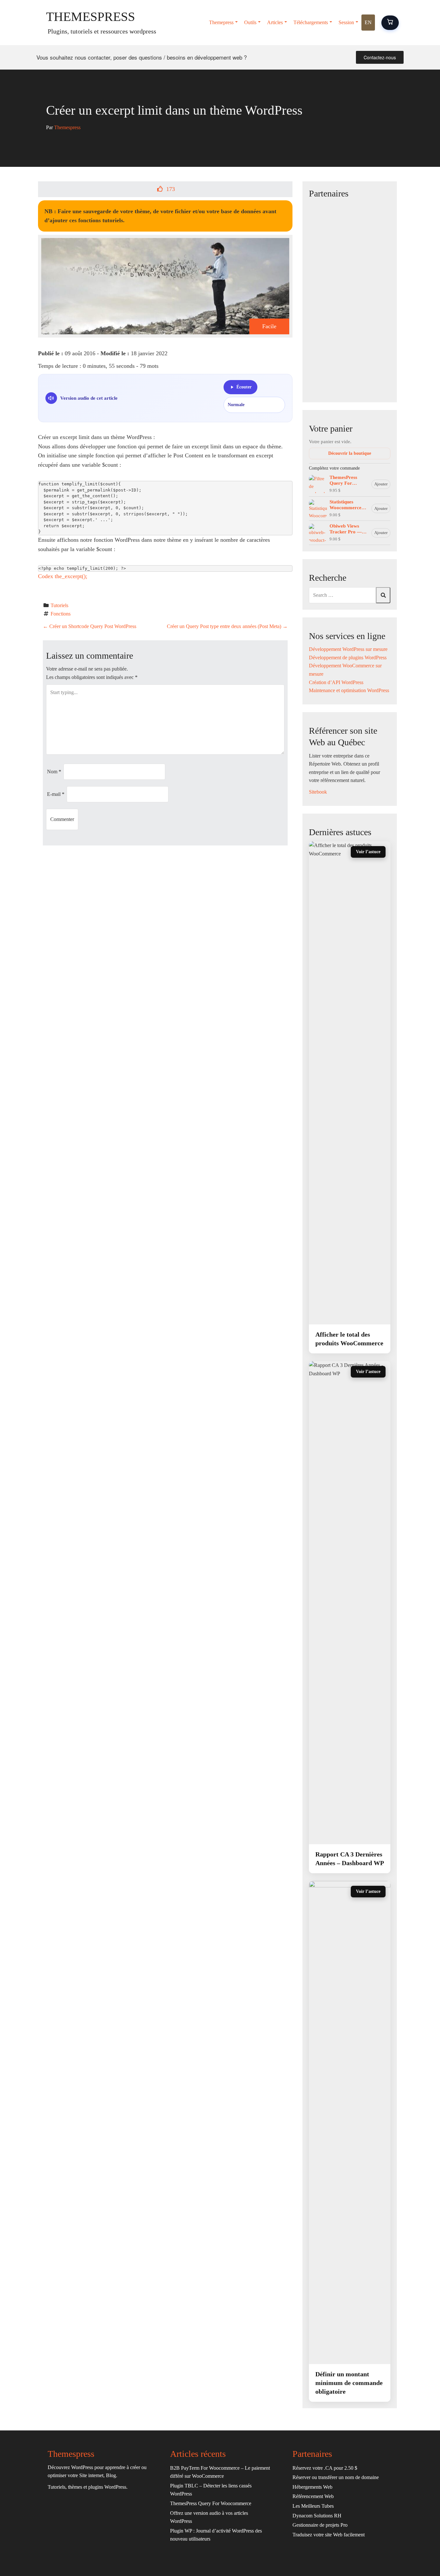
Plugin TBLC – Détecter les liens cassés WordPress (211, 2490)
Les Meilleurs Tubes (313, 2506)
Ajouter (381, 484)
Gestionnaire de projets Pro (320, 2525)
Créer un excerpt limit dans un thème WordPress (174, 110)
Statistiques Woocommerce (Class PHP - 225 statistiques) (347, 505)
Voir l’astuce (368, 852)
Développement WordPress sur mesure (348, 649)
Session (346, 22)
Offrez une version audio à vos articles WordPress (209, 2517)
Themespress (91, 17)
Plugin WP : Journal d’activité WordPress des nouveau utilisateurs (216, 2535)
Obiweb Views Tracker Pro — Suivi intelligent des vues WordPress (346, 529)
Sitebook (318, 792)
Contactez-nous (380, 57)
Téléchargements (311, 22)
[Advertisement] (350, 299)
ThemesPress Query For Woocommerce (345, 481)
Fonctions (61, 614)
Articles (275, 22)
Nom (54, 772)
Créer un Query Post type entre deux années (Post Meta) (227, 626)
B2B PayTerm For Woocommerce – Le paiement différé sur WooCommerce (220, 2472)
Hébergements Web (312, 2487)
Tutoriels (59, 605)
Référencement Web (313, 2496)
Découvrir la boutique (350, 453)
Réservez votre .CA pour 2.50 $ (325, 2468)
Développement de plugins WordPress (348, 658)
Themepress (221, 22)
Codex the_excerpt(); (63, 576)
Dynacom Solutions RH (317, 2516)
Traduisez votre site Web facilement (329, 2535)
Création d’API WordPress (336, 682)
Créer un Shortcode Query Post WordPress (90, 626)
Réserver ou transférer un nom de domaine (336, 2477)
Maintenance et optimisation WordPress (349, 690)
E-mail (56, 794)
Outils (250, 22)
